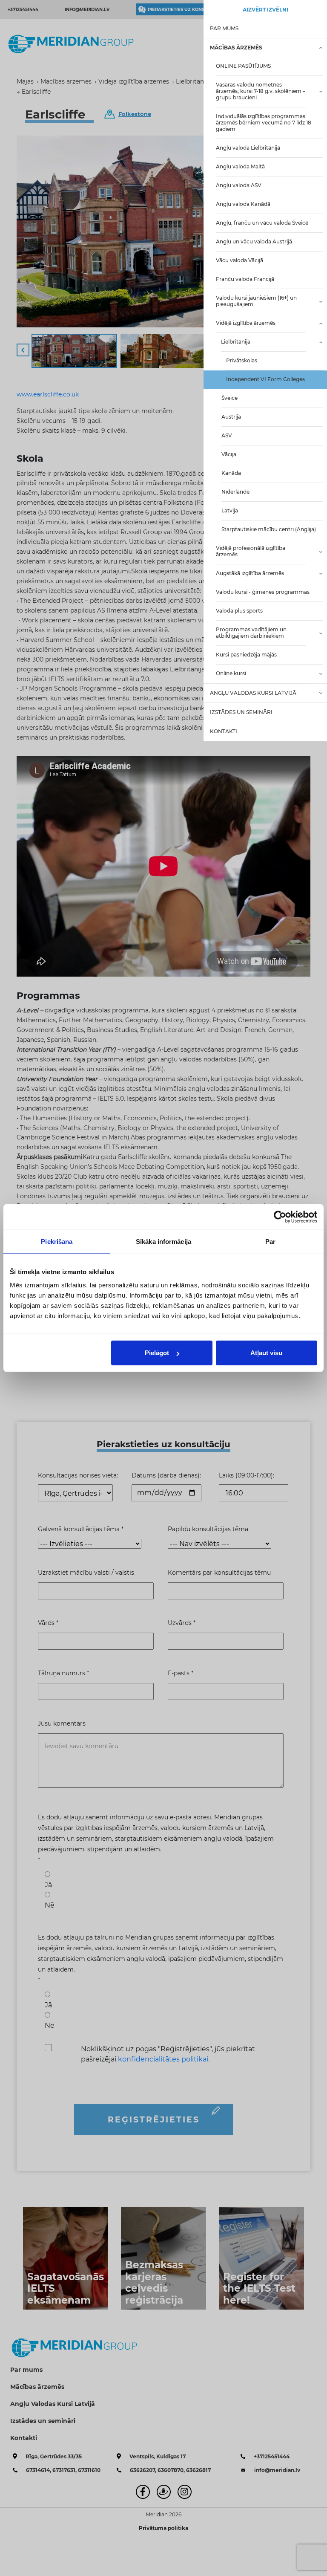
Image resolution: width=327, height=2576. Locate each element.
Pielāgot (157, 1353)
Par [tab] (270, 1241)
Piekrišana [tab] (57, 1241)
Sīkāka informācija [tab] (163, 1241)
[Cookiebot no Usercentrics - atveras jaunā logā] (280, 1217)
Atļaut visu (266, 1353)
